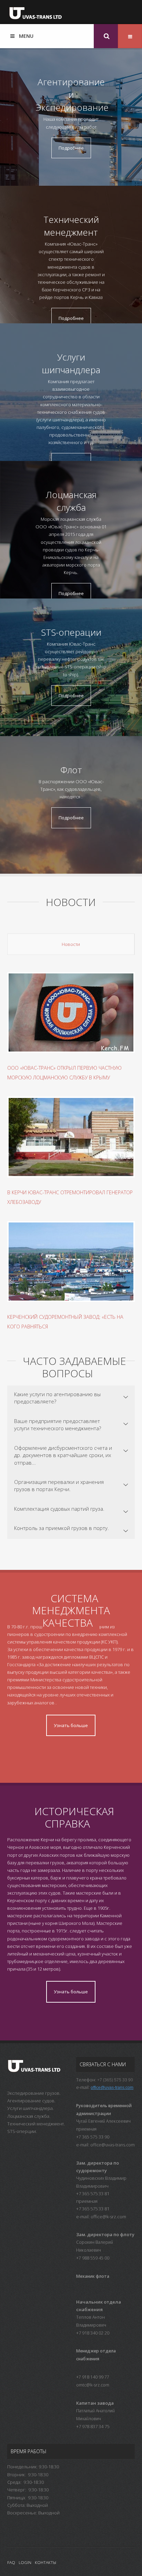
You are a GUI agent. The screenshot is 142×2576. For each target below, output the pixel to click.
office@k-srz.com (108, 2217)
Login (25, 2562)
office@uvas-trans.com (112, 2088)
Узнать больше (71, 1725)
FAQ (11, 2562)
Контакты (45, 2562)
